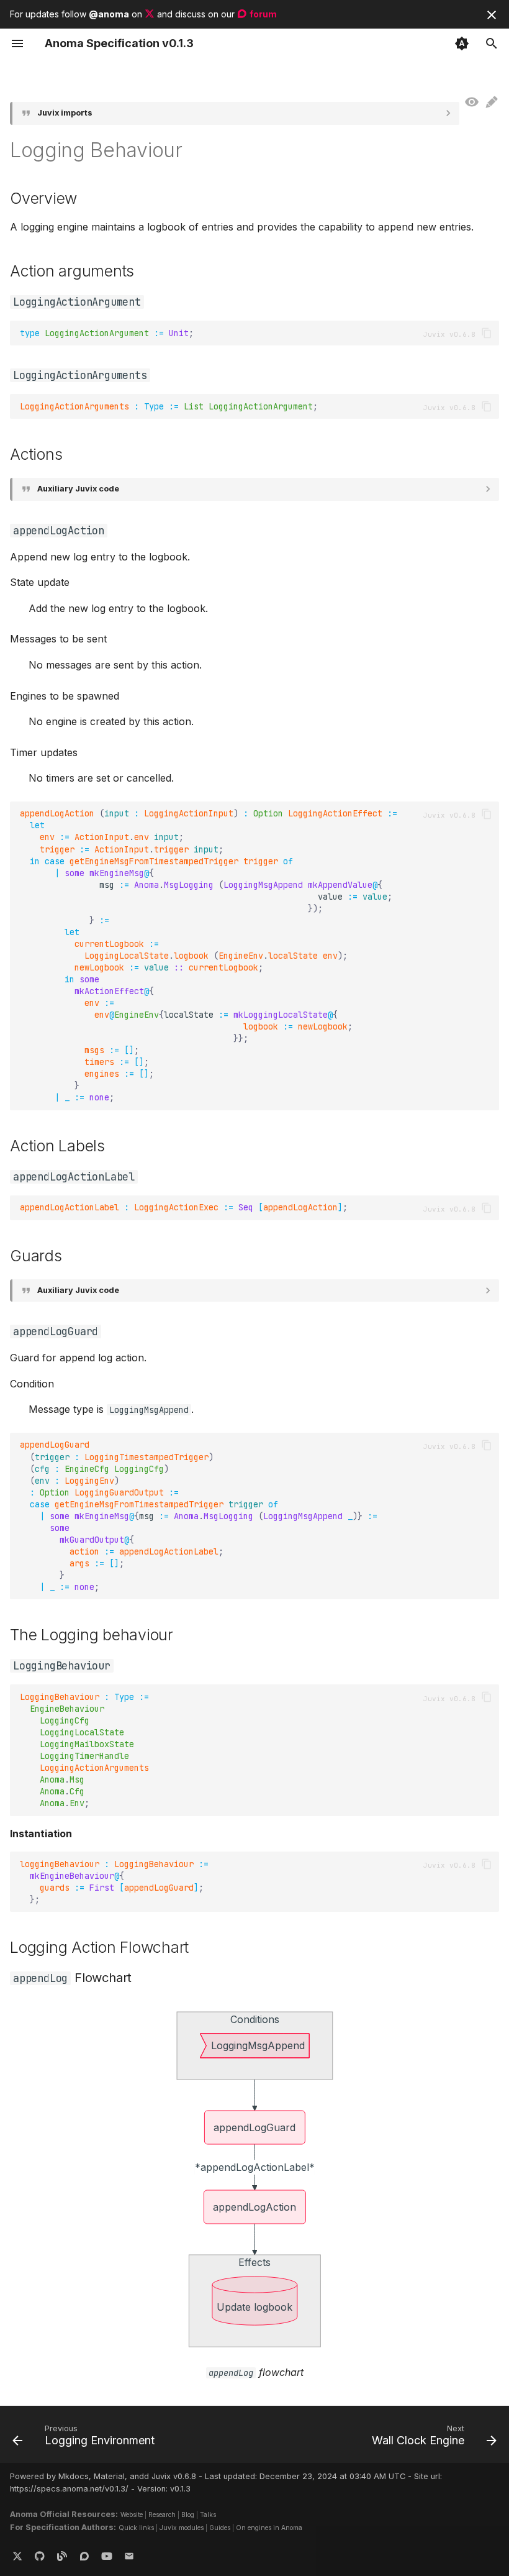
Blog (188, 2514)
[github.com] (40, 2556)
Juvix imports (65, 113)
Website (132, 2514)
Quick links (136, 2528)
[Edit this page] (492, 103)
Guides (220, 2528)
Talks (208, 2514)
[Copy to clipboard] (487, 333)
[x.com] (17, 2556)
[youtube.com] (107, 2556)
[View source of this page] (472, 103)
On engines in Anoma (269, 2528)
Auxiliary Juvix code (78, 489)
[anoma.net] (62, 2556)
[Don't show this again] (492, 15)
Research (162, 2514)
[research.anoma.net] (84, 2556)
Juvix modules (182, 2528)
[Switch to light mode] (462, 43)
